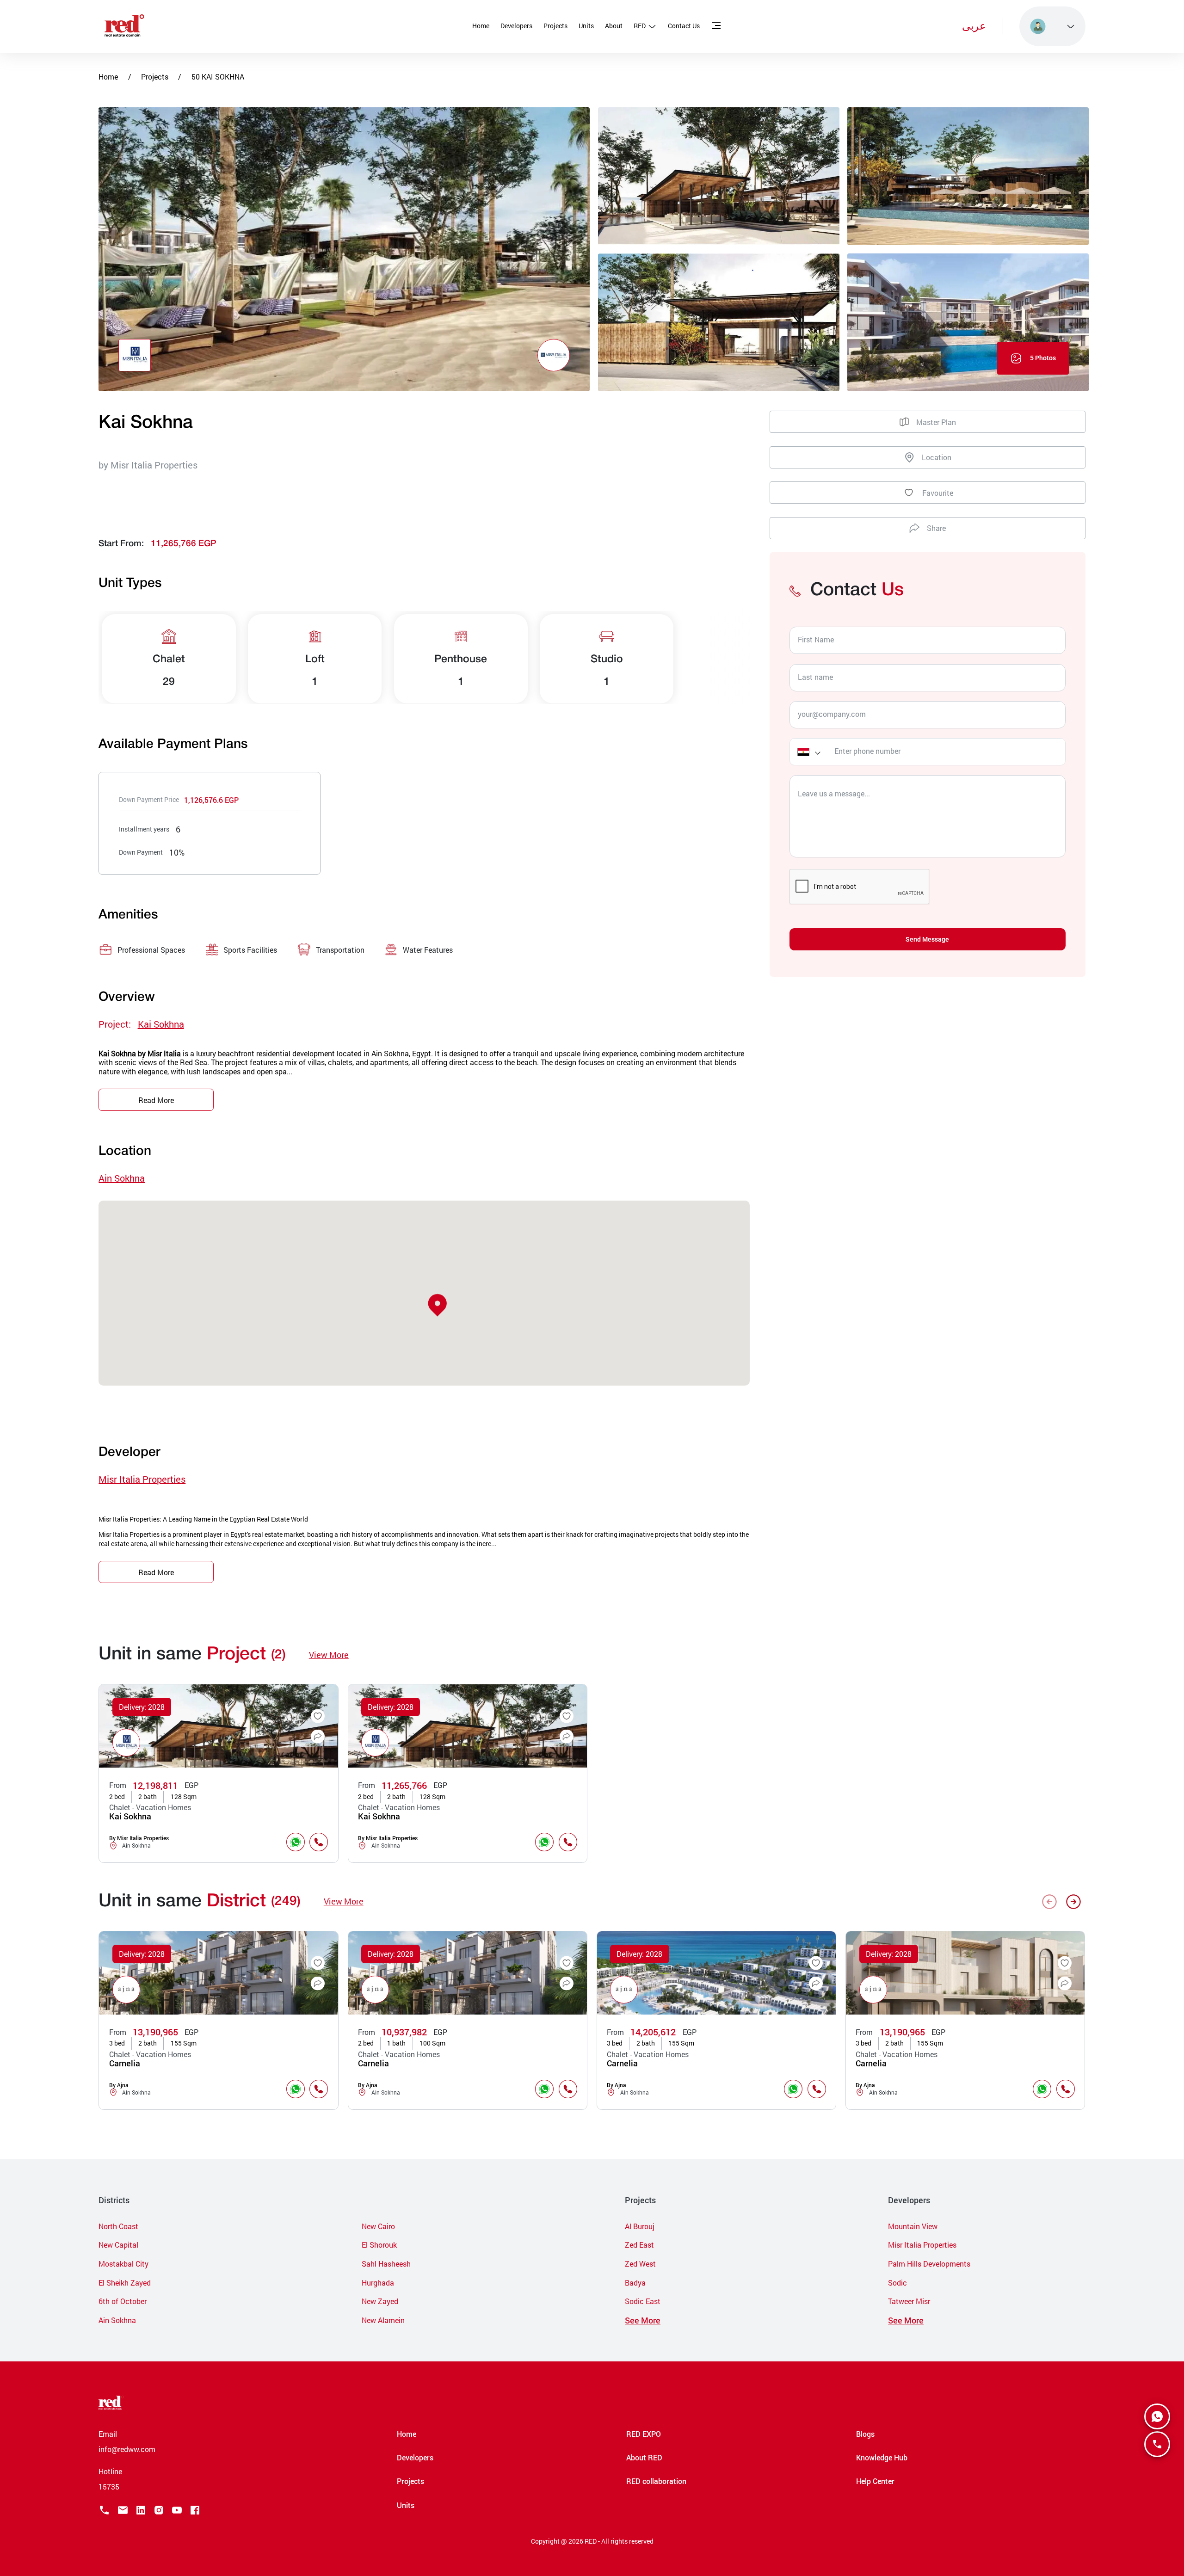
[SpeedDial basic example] (1157, 2416)
